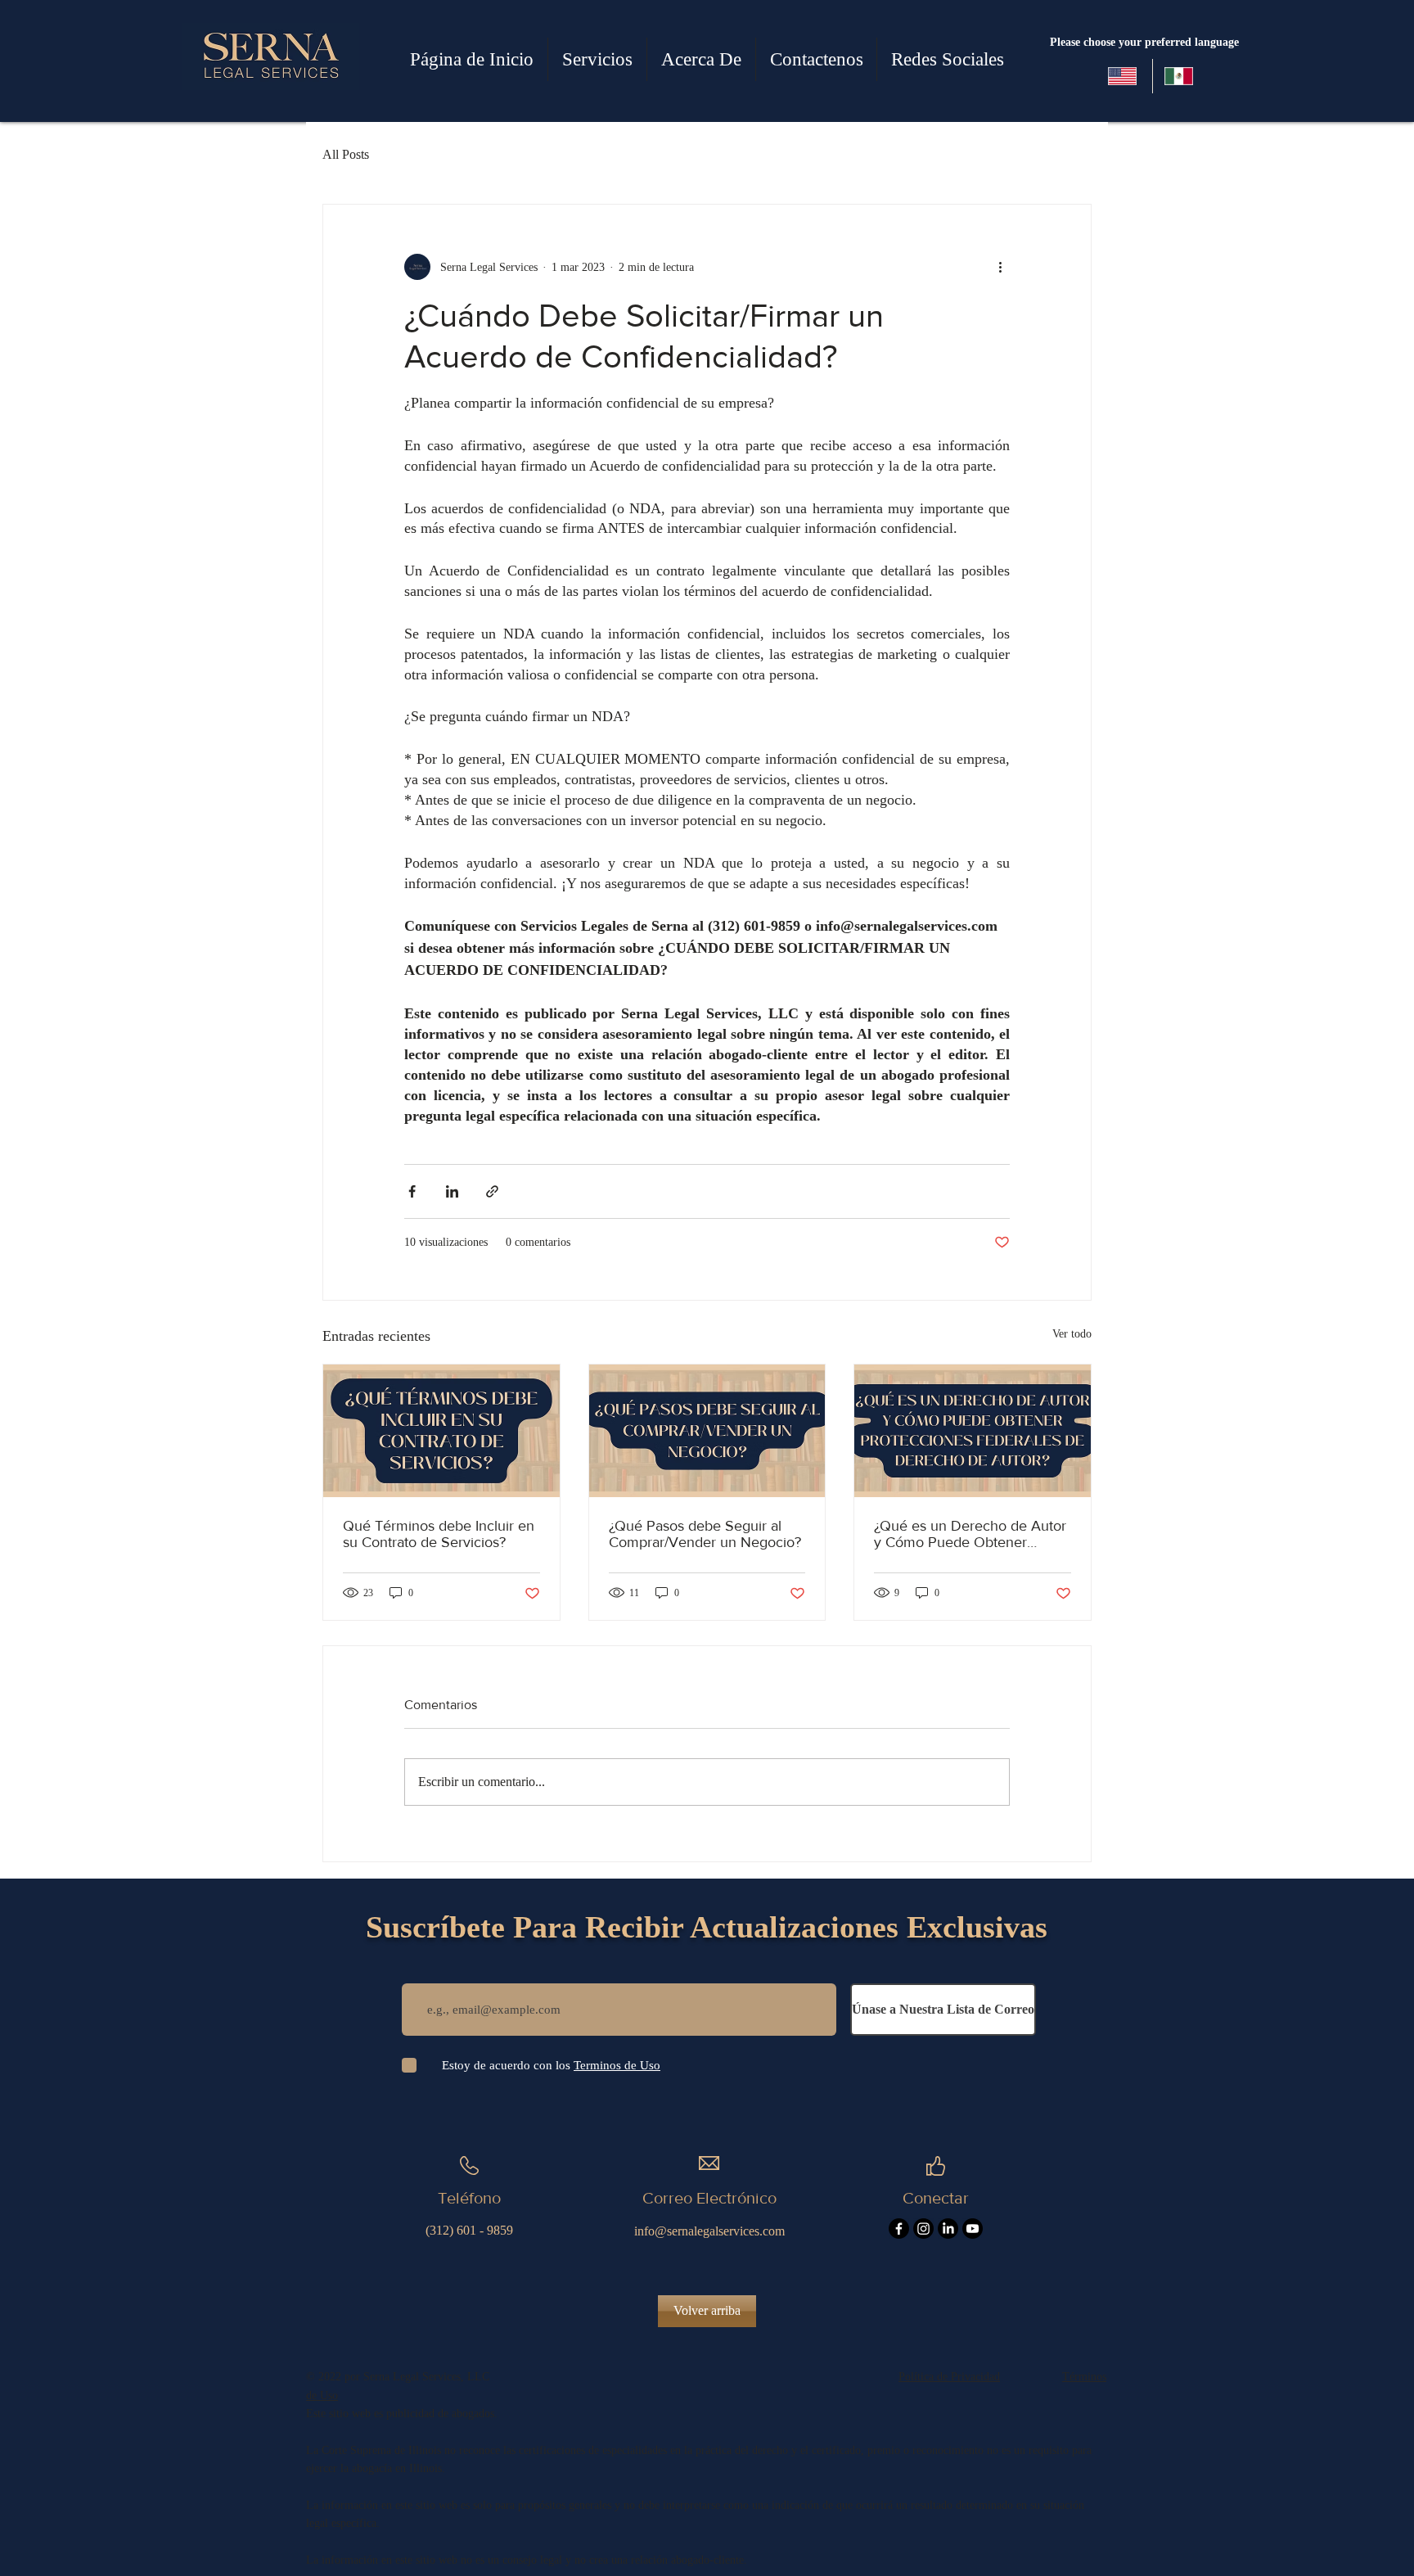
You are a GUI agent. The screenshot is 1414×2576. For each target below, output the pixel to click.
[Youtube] (973, 2229)
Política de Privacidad (949, 2377)
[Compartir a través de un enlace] (492, 1191)
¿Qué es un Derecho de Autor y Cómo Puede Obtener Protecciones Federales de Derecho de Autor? (970, 1534)
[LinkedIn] (948, 2229)
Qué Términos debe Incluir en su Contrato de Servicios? (439, 1534)
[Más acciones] (1000, 267)
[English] (1124, 76)
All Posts (346, 154)
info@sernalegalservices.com (709, 2231)
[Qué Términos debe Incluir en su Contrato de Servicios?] (441, 1431)
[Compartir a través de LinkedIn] (452, 1191)
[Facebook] (899, 2229)
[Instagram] (923, 2229)
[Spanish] (1180, 76)
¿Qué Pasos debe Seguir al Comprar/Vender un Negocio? (705, 1534)
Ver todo (1072, 1334)
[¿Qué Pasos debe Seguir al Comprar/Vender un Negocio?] (707, 1431)
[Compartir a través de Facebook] (412, 1191)
